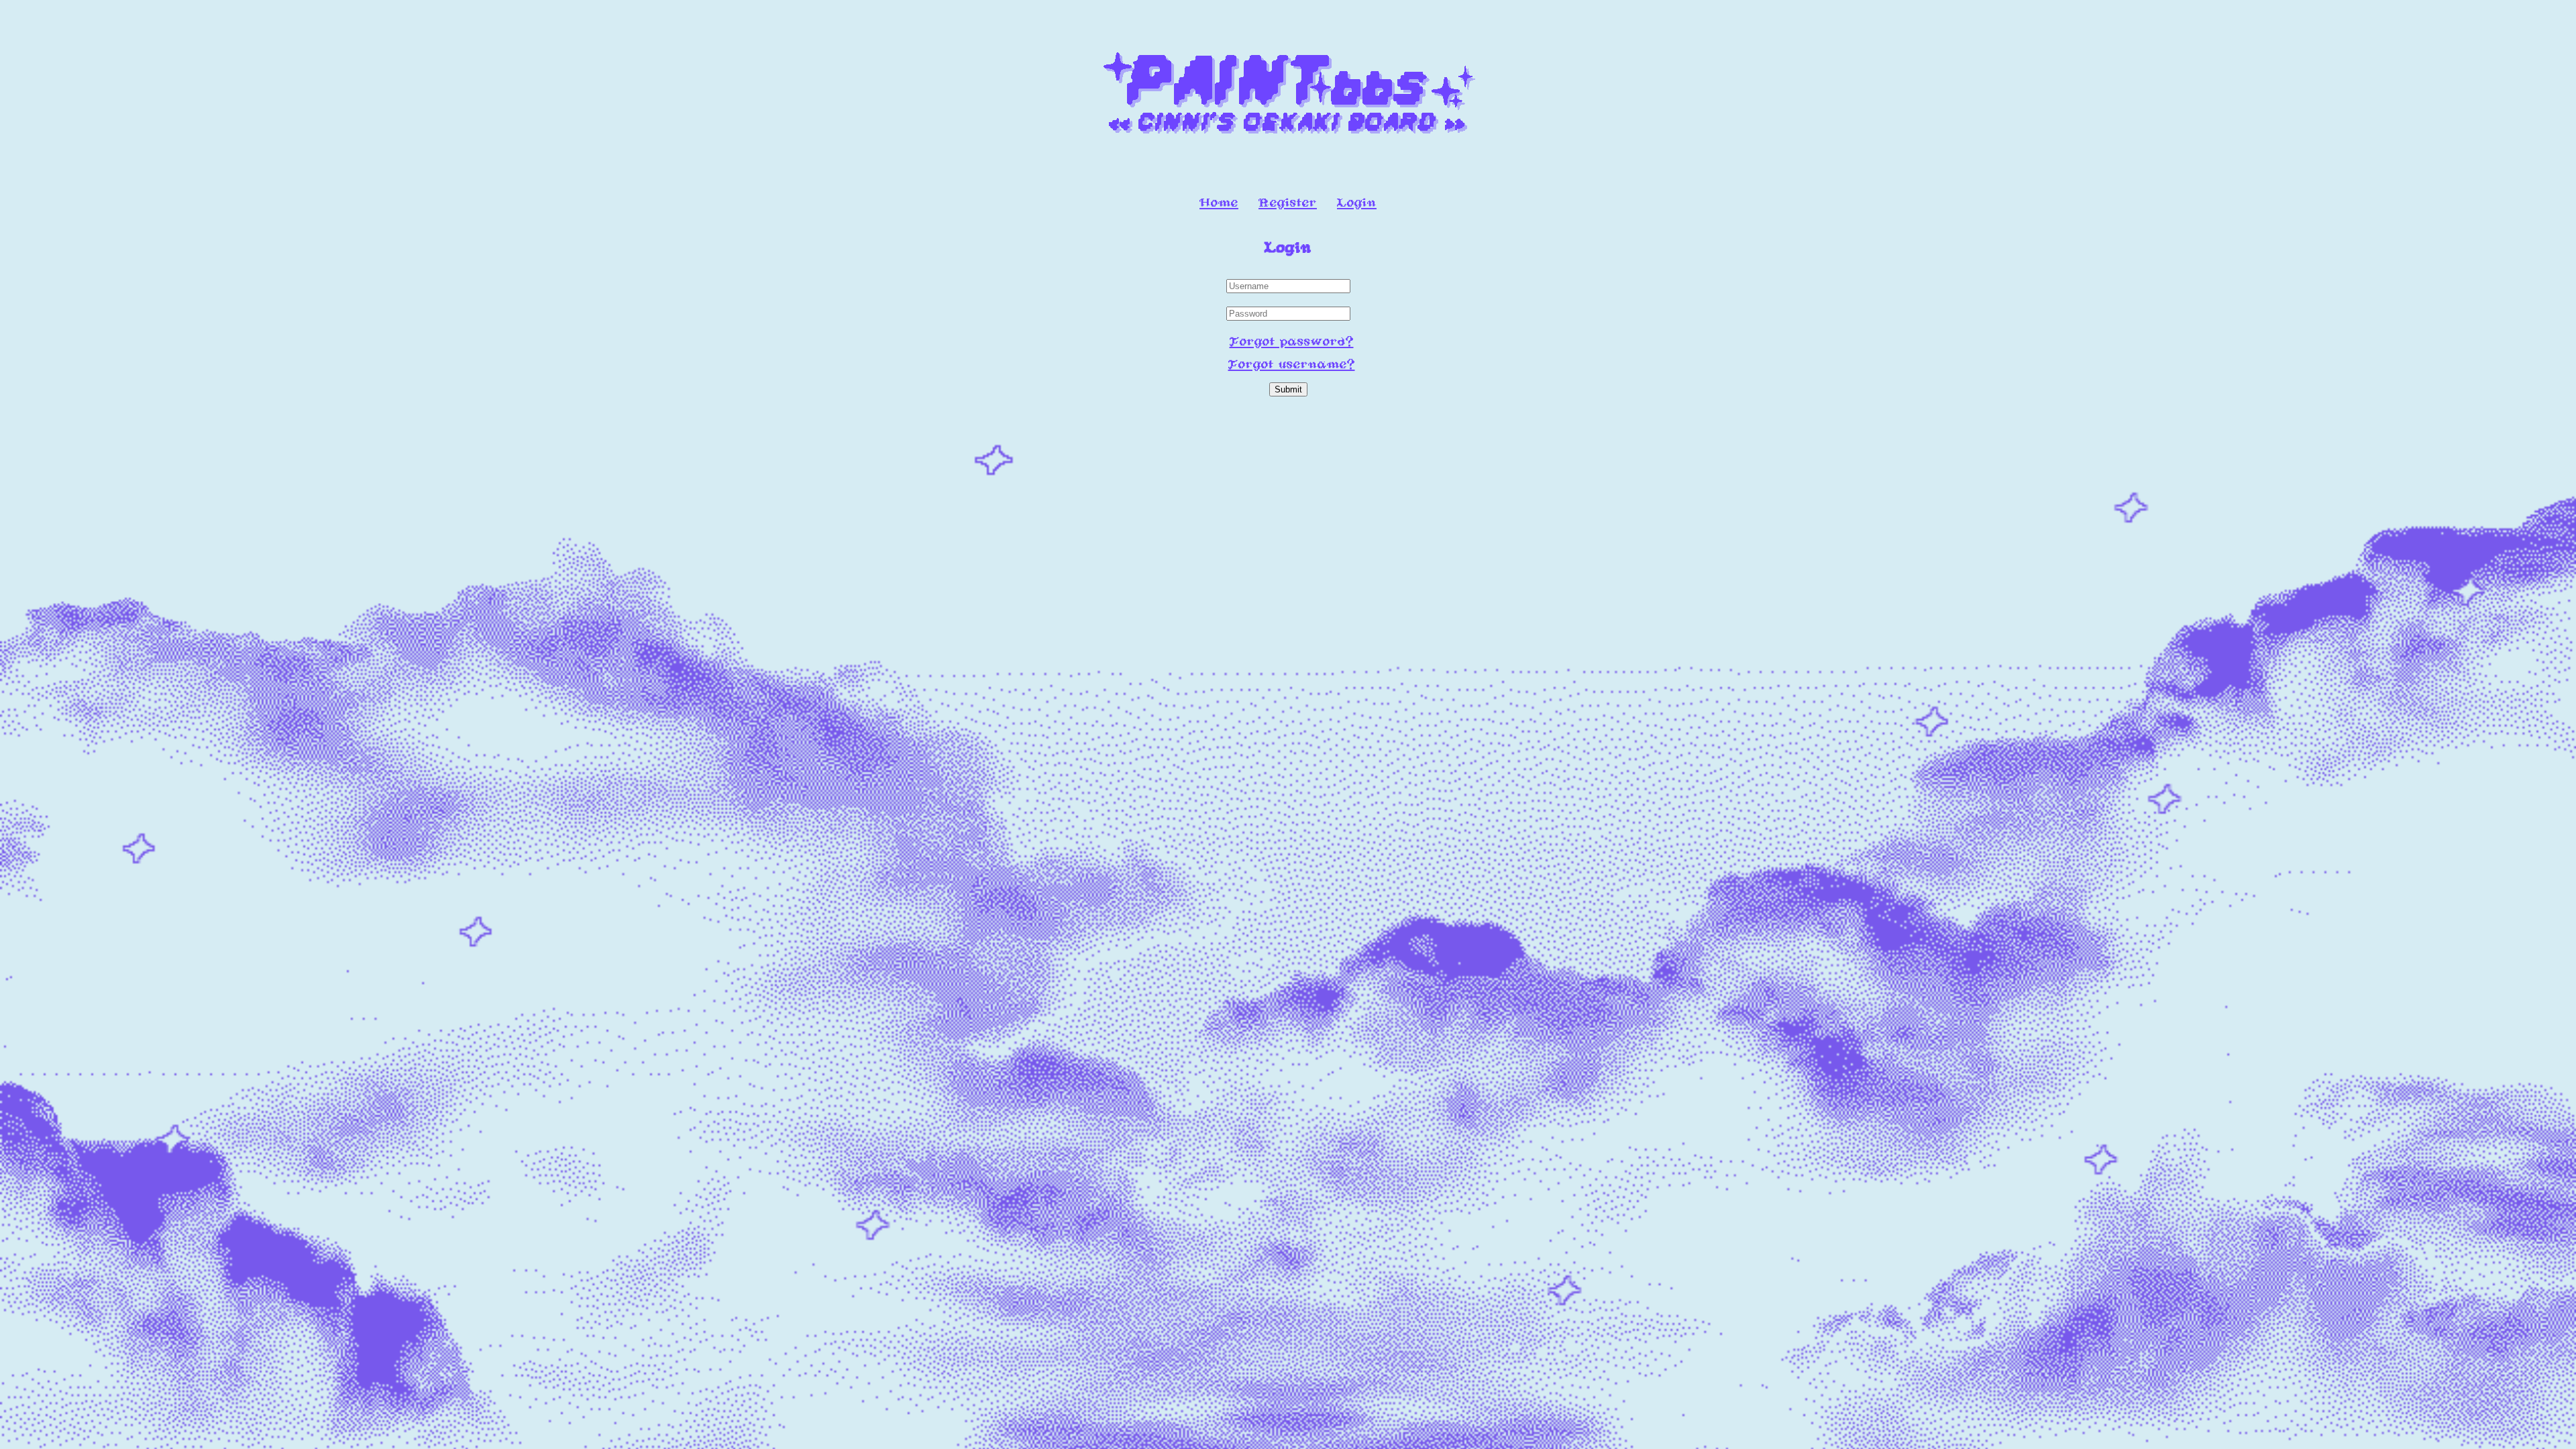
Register (1288, 203)
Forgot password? (1292, 342)
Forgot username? (1292, 365)
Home (1219, 203)
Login (1357, 203)
